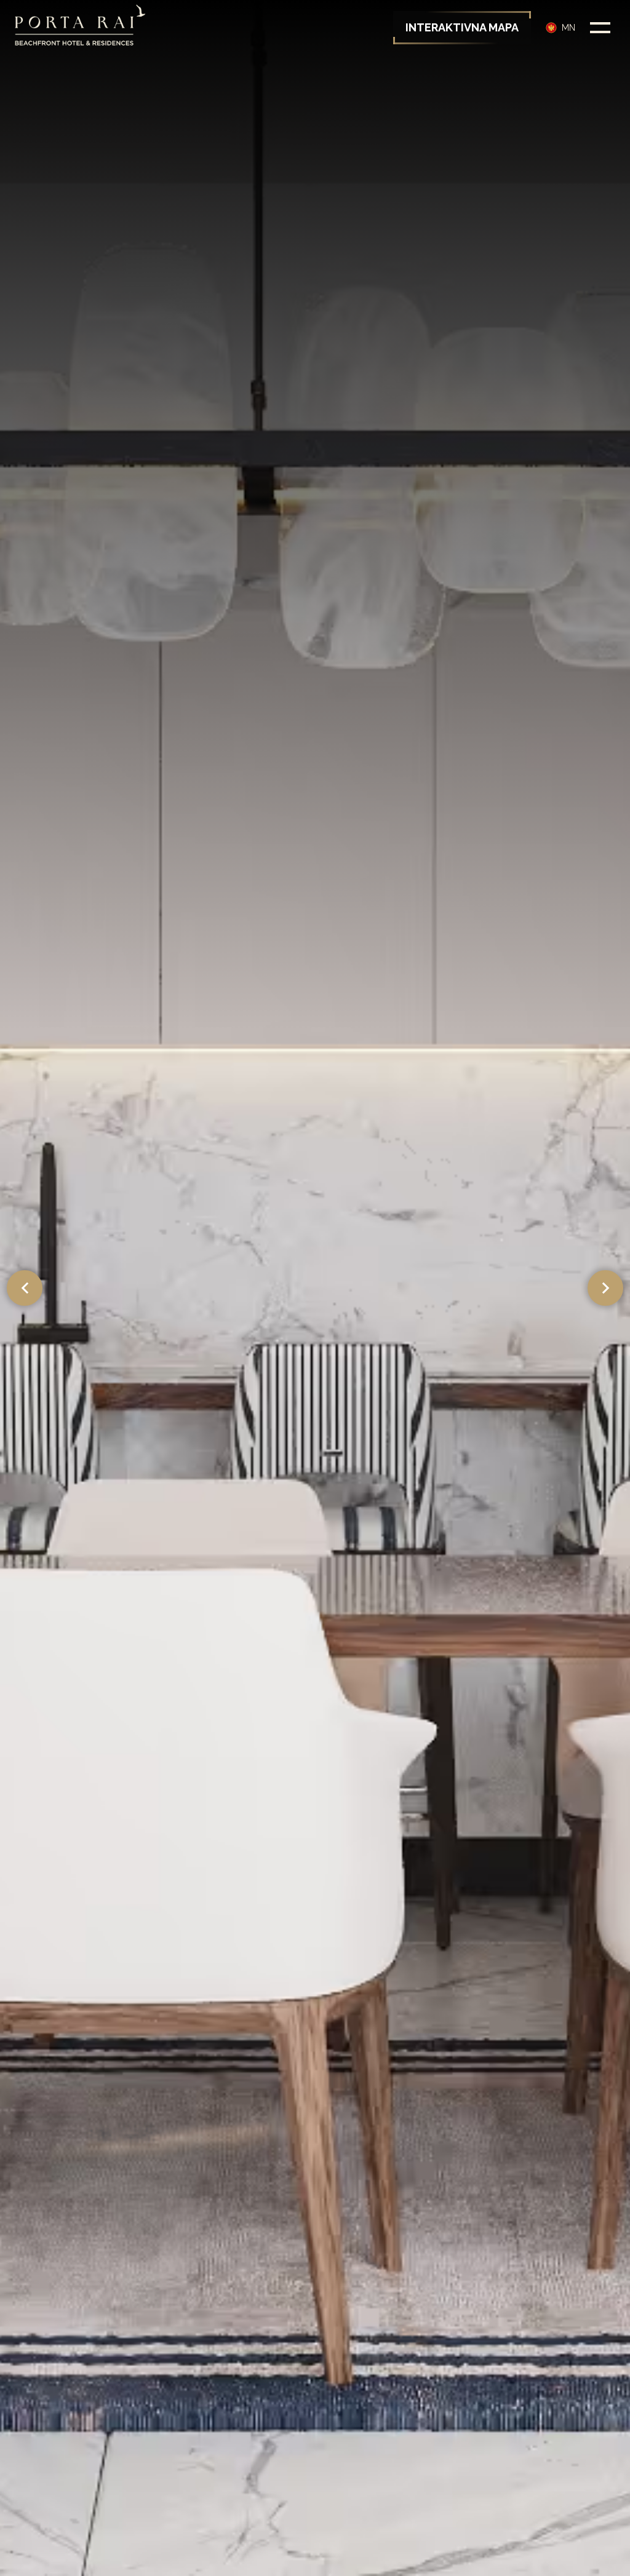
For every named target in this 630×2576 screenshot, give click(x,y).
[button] (560, 28)
